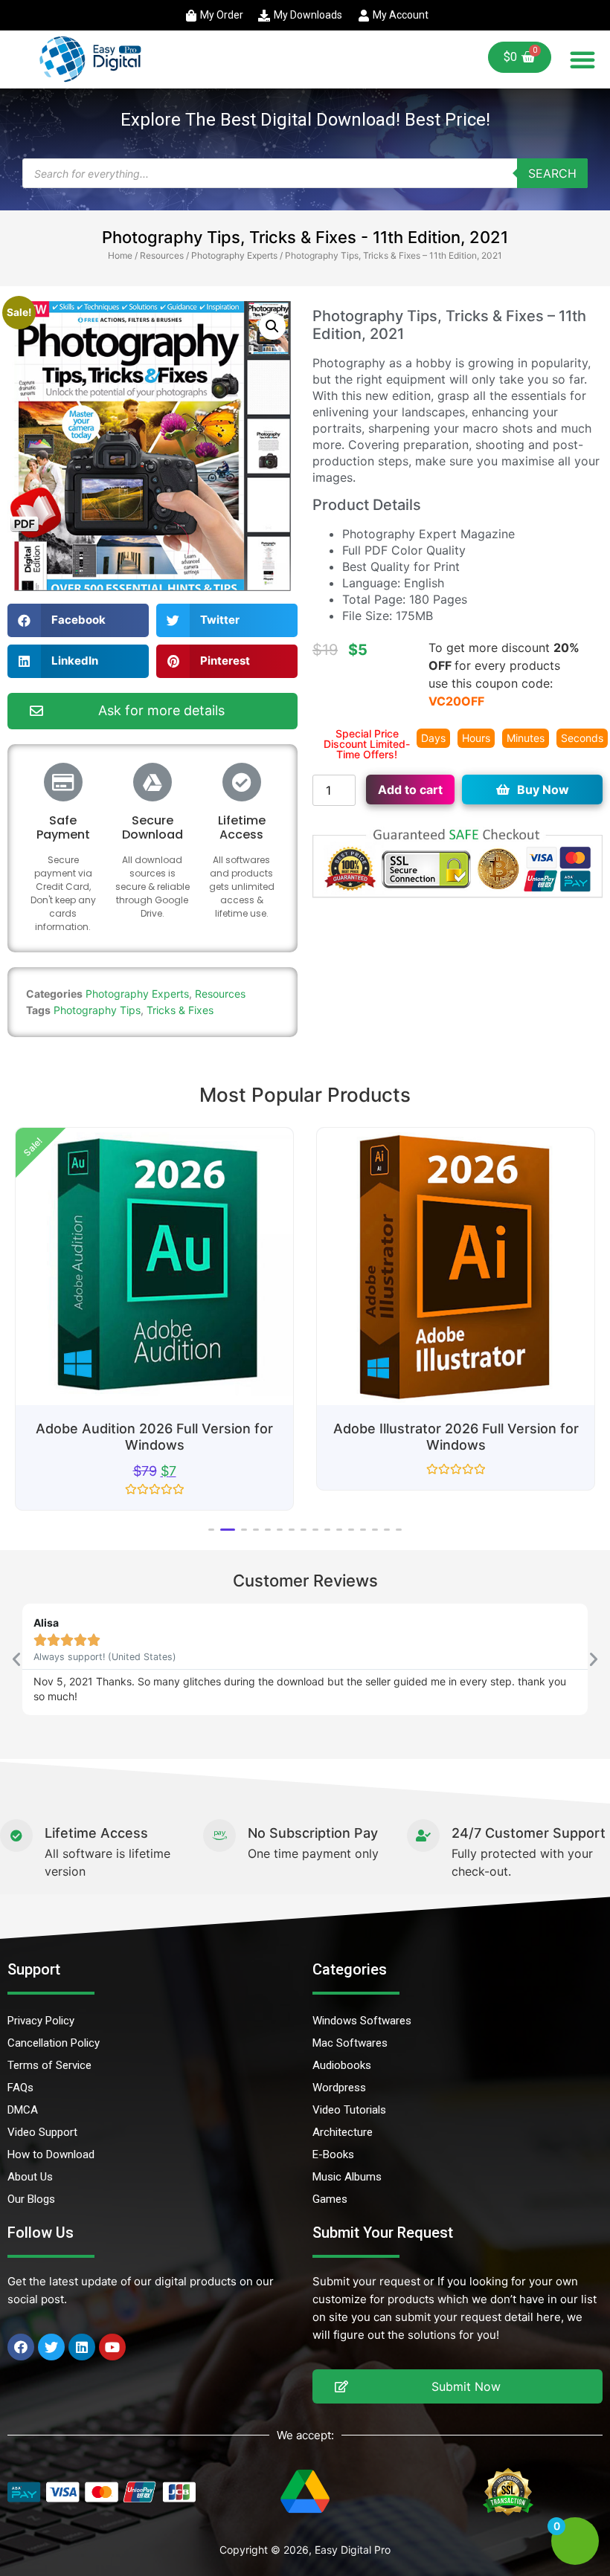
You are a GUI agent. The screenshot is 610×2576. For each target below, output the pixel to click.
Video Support (42, 2132)
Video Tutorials (349, 2110)
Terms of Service (49, 2065)
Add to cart (410, 790)
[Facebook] (21, 2347)
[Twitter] (51, 2347)
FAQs (20, 2088)
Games (330, 2199)
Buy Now (543, 790)
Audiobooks (342, 2065)
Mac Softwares (350, 2043)
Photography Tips (97, 1010)
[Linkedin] (82, 2347)
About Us (30, 2177)
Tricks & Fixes (180, 1010)
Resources (162, 255)
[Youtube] (112, 2347)
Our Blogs (31, 2199)
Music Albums (347, 2177)
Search (552, 173)
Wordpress (339, 2088)
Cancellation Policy (54, 2043)
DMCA (23, 2110)
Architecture (343, 2132)
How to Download (51, 2154)
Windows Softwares (362, 2021)
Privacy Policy (41, 2021)
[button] (582, 59)
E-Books (333, 2154)
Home (120, 255)
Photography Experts (234, 255)
